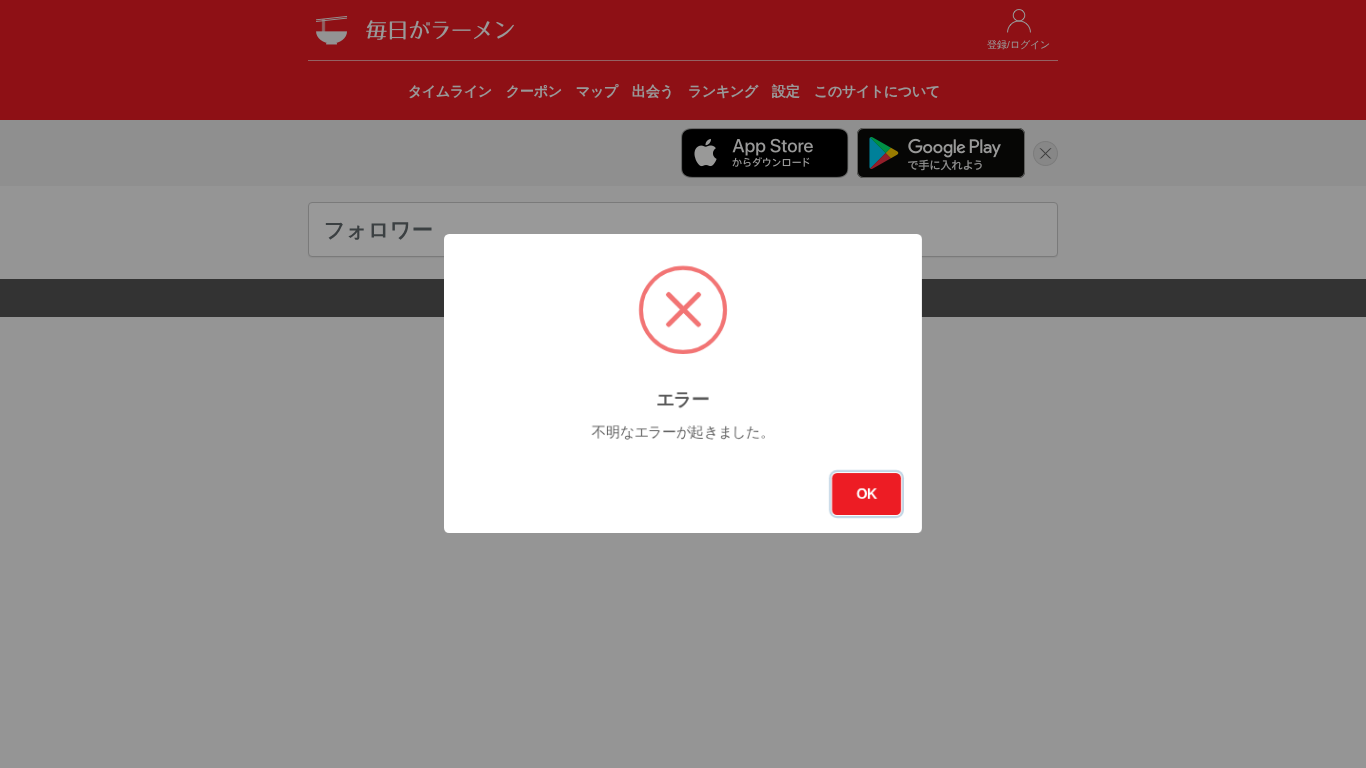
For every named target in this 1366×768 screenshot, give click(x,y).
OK (866, 494)
